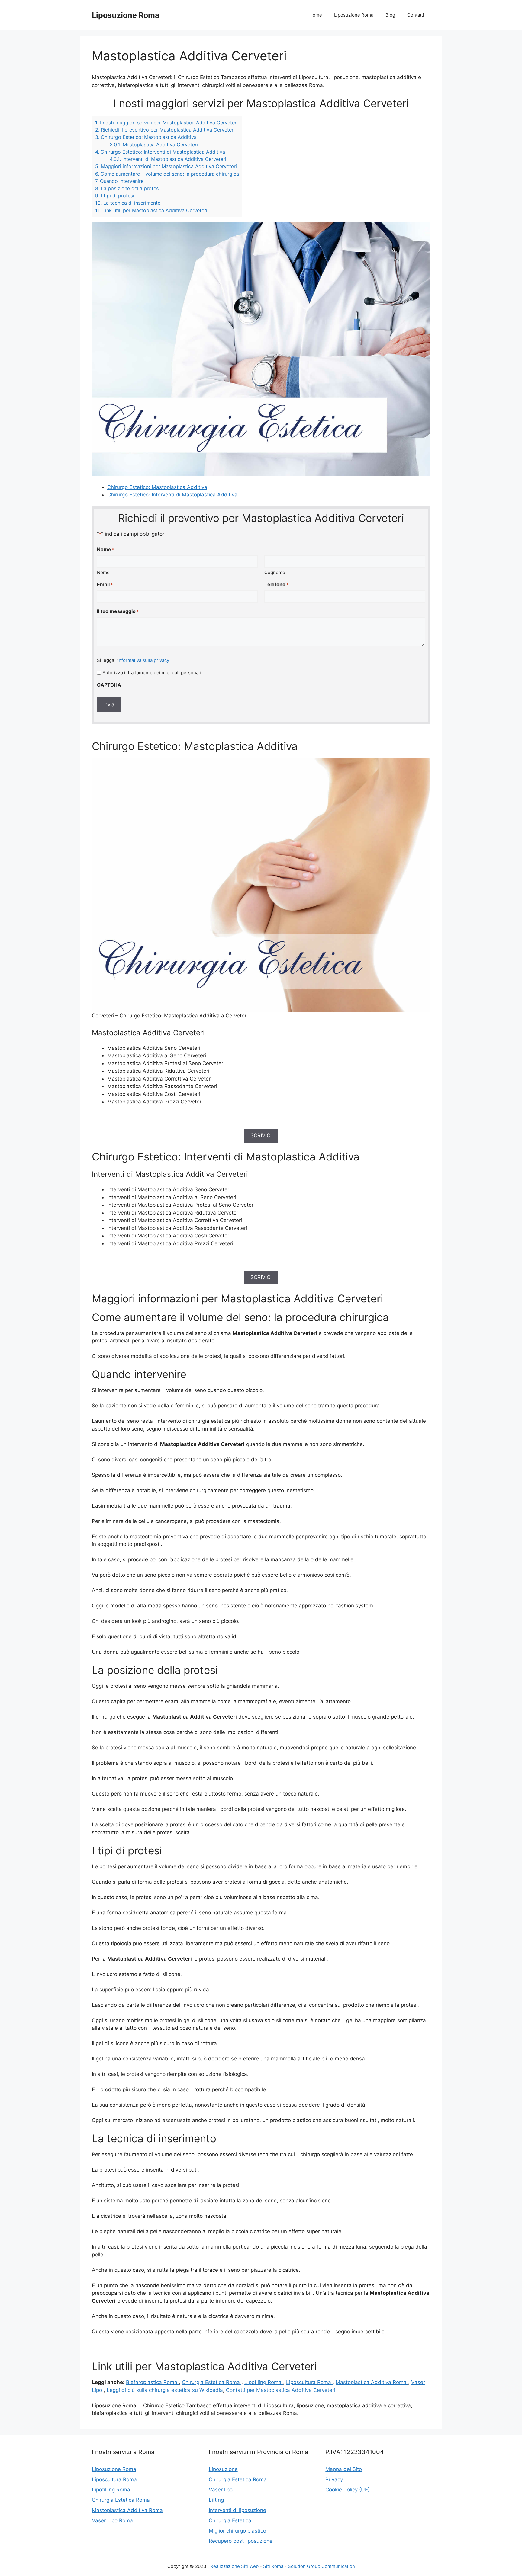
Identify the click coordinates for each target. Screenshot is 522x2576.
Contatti (416, 15)
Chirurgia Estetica (230, 2520)
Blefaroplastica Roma (152, 2382)
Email (105, 584)
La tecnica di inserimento (128, 203)
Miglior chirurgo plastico (237, 2531)
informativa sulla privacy (143, 660)
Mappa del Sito (344, 2469)
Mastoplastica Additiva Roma (372, 2382)
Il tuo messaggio (118, 611)
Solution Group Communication (321, 2566)
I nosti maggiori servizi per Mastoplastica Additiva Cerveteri (166, 123)
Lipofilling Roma (111, 2490)
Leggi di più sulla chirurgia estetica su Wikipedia (165, 2390)
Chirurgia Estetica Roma (212, 2382)
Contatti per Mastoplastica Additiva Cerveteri (281, 2390)
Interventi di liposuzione (237, 2510)
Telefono (276, 584)
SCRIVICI (261, 1135)
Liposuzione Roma (126, 15)
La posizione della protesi (127, 188)
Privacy (334, 2479)
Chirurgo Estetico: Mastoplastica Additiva (146, 137)
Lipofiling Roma (264, 2382)
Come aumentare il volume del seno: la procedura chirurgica (167, 174)
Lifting (216, 2500)
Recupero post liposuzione (241, 2541)
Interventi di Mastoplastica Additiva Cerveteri (168, 159)
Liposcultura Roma (309, 2382)
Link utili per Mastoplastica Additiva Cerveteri (151, 210)
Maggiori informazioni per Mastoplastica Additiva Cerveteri (166, 166)
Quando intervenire (119, 181)
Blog (390, 15)
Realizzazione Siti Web (234, 2566)
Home (316, 15)
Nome (103, 572)
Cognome (275, 572)
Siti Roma (273, 2566)
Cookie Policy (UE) (348, 2490)
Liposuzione (223, 2469)
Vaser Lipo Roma (112, 2520)
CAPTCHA (109, 685)
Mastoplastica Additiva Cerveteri (154, 145)
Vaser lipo (221, 2490)
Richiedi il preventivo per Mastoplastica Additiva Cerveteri (165, 130)
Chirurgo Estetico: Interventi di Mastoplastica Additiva (160, 152)
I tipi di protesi (115, 196)
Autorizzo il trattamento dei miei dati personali (152, 673)
